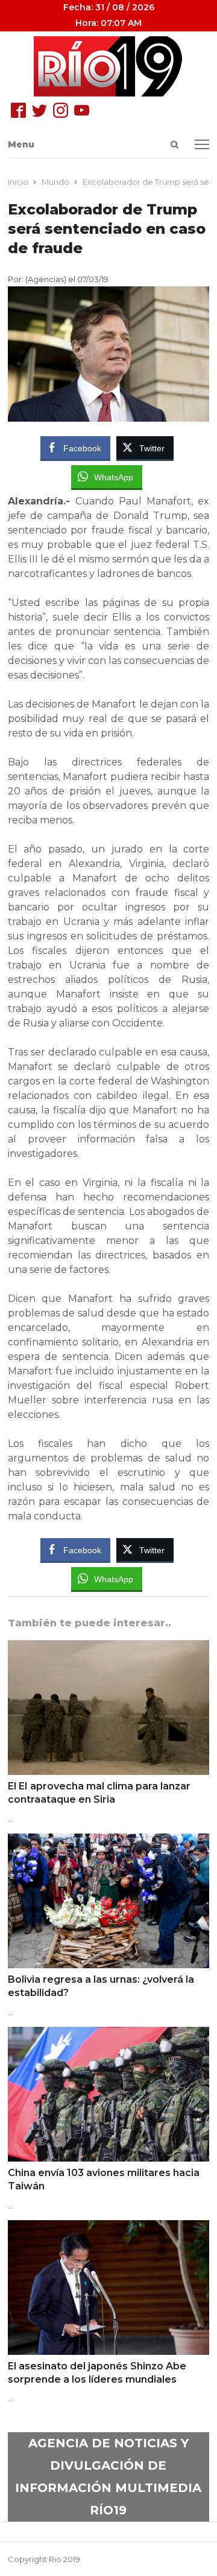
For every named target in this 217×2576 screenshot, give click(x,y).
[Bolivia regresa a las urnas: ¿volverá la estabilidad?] (109, 1841)
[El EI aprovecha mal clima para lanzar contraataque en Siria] (109, 1647)
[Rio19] (109, 66)
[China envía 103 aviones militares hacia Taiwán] (109, 2034)
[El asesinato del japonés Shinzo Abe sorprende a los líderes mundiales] (109, 2227)
